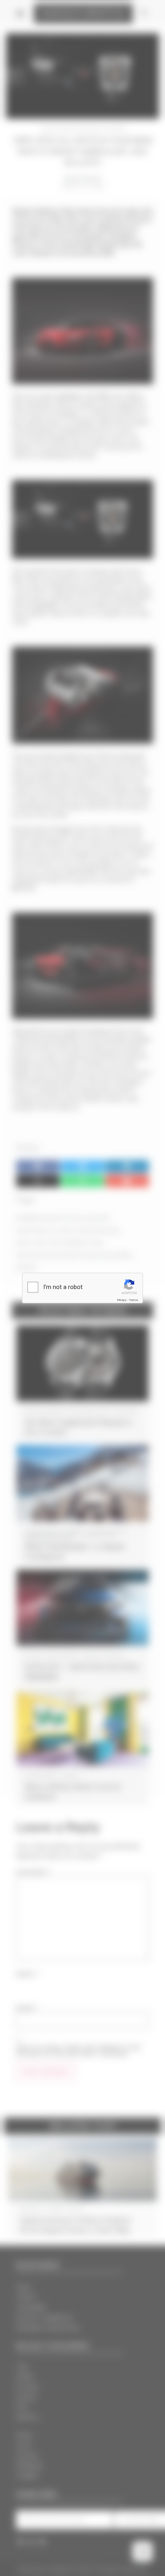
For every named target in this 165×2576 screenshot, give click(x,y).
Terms (133, 1300)
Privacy (122, 1300)
